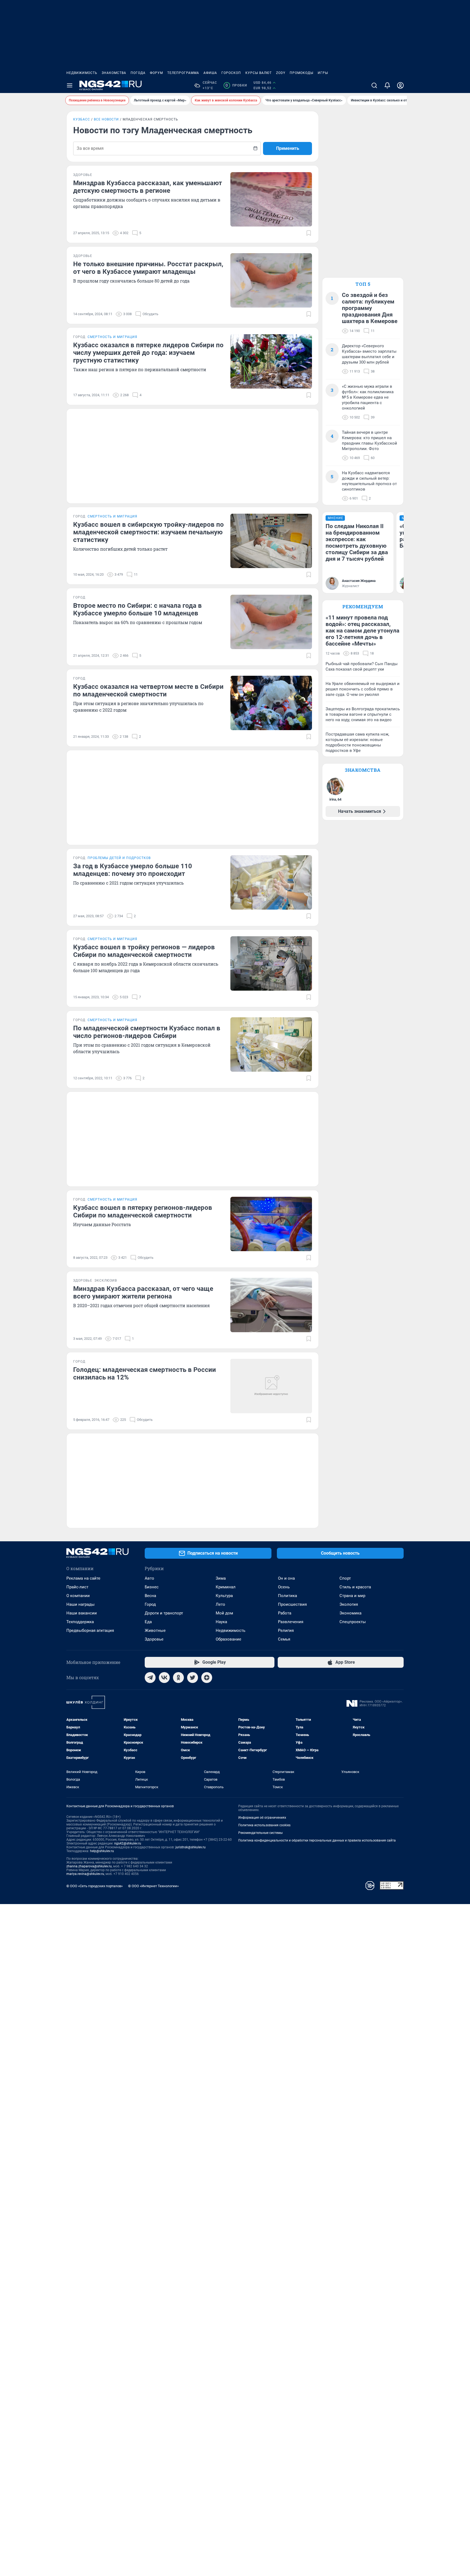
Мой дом (224, 1613)
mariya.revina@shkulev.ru (85, 1874)
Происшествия (292, 1604)
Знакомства (114, 73)
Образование (228, 1639)
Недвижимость (82, 73)
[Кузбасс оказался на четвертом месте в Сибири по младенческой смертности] (271, 703)
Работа (285, 1613)
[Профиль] (400, 85)
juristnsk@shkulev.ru (191, 1847)
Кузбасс (82, 119)
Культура (224, 1596)
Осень (284, 1587)
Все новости (106, 119)
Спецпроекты (353, 1622)
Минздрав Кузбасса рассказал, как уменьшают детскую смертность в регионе (148, 187)
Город (150, 1604)
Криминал (226, 1587)
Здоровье (154, 1639)
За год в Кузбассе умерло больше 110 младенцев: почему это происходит (133, 870)
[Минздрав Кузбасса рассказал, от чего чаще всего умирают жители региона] (271, 1305)
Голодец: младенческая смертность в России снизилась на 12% (145, 1374)
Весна (150, 1596)
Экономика (350, 1613)
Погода (138, 73)
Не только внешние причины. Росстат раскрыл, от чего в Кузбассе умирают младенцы (148, 268)
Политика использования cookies (264, 1825)
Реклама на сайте (83, 1578)
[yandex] (207, 1678)
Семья (284, 1639)
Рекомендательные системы (260, 1833)
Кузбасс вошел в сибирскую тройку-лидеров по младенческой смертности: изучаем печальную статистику (149, 532)
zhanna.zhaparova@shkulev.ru (89, 1866)
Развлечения (291, 1622)
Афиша (210, 73)
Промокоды (302, 73)
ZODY (281, 73)
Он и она (286, 1578)
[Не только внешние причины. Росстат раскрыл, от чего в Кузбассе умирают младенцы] (271, 280)
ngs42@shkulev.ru (128, 1843)
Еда (148, 1622)
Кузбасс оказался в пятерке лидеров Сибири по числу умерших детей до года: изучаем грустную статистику (148, 353)
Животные (155, 1630)
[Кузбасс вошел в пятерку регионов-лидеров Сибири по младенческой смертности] (271, 1224)
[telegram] (150, 1678)
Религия (286, 1630)
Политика (287, 1596)
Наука (221, 1622)
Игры (323, 73)
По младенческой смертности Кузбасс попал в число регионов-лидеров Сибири (147, 1032)
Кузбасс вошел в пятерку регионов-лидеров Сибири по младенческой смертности (143, 1211)
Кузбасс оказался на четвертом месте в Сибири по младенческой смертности (148, 690)
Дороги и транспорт (164, 1613)
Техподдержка (80, 1622)
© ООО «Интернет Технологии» (153, 1886)
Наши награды (81, 1604)
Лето (220, 1604)
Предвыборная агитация (90, 1630)
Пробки (236, 85)
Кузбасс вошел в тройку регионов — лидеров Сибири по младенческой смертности (144, 951)
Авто (149, 1578)
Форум (156, 73)
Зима (221, 1578)
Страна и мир (352, 1596)
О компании (78, 1596)
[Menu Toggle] (70, 85)
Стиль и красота (355, 1587)
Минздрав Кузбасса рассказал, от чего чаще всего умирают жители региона (143, 1292)
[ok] (178, 1678)
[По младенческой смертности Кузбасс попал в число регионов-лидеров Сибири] (271, 1044)
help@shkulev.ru (102, 1851)
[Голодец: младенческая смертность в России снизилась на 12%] (271, 1386)
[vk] (164, 1678)
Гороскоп (231, 73)
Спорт (345, 1578)
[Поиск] (374, 85)
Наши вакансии (82, 1613)
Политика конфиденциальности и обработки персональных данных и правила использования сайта (317, 1840)
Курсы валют (259, 73)
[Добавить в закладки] (309, 233)
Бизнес (152, 1587)
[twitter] (193, 1678)
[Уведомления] (387, 85)
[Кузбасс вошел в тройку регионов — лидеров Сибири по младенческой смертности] (271, 963)
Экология (349, 1604)
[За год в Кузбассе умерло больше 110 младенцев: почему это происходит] (271, 882)
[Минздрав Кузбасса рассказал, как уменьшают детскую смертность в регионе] (271, 199)
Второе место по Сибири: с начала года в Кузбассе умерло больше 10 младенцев (137, 609)
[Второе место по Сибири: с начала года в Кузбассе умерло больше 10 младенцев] (271, 622)
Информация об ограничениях (262, 1818)
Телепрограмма (183, 73)
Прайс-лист (77, 1587)
